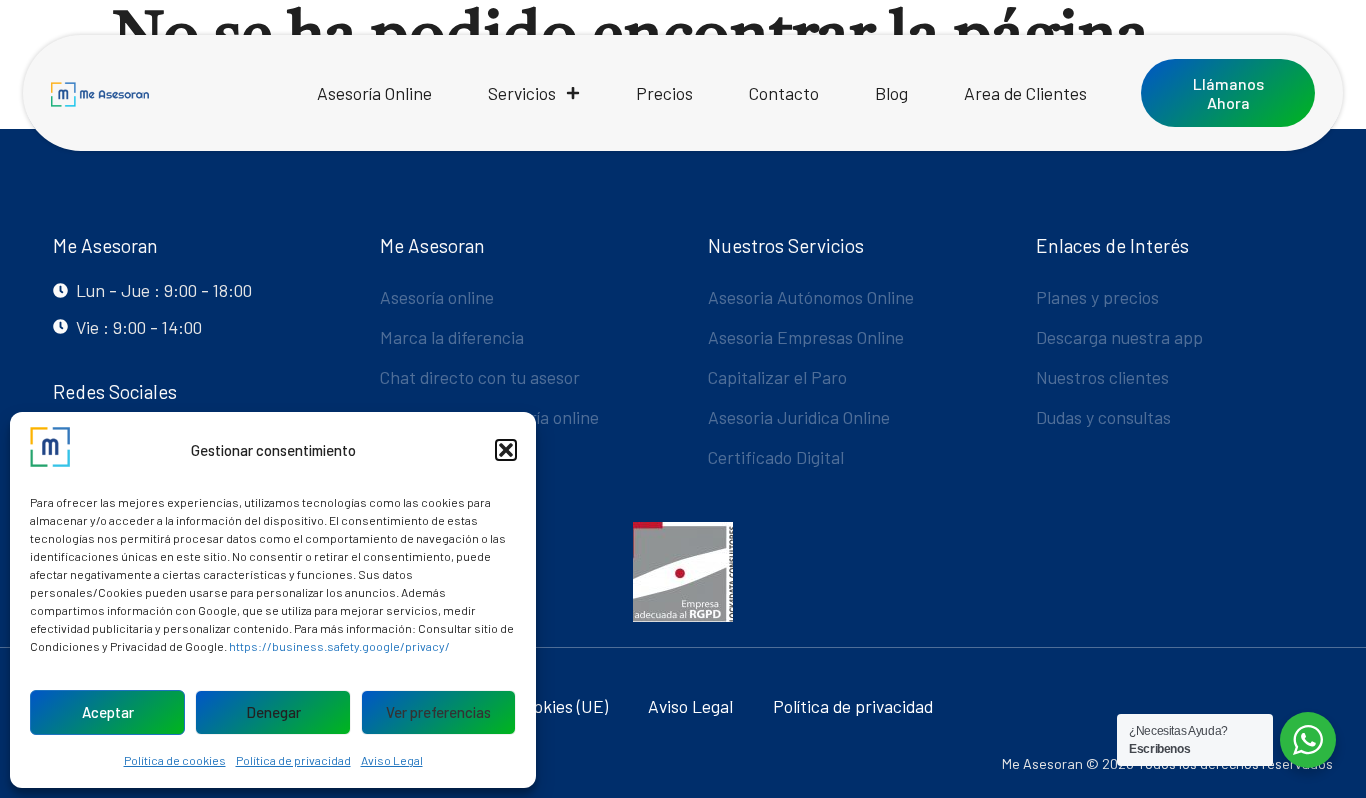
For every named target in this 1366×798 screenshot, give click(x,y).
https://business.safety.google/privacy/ (339, 646)
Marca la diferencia (452, 337)
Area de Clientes (1025, 93)
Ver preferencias (438, 712)
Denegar (273, 712)
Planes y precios (1097, 297)
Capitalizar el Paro (777, 377)
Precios (664, 93)
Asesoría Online (374, 93)
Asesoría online (437, 297)
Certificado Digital (776, 457)
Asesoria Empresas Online (806, 337)
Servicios (522, 93)
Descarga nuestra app (1119, 337)
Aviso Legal (392, 760)
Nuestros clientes (1102, 377)
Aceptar (108, 712)
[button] (506, 450)
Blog (891, 93)
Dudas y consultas (1103, 417)
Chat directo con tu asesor (480, 377)
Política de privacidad (293, 760)
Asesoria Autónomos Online (811, 297)
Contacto (784, 93)
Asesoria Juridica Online (799, 417)
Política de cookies (175, 760)
